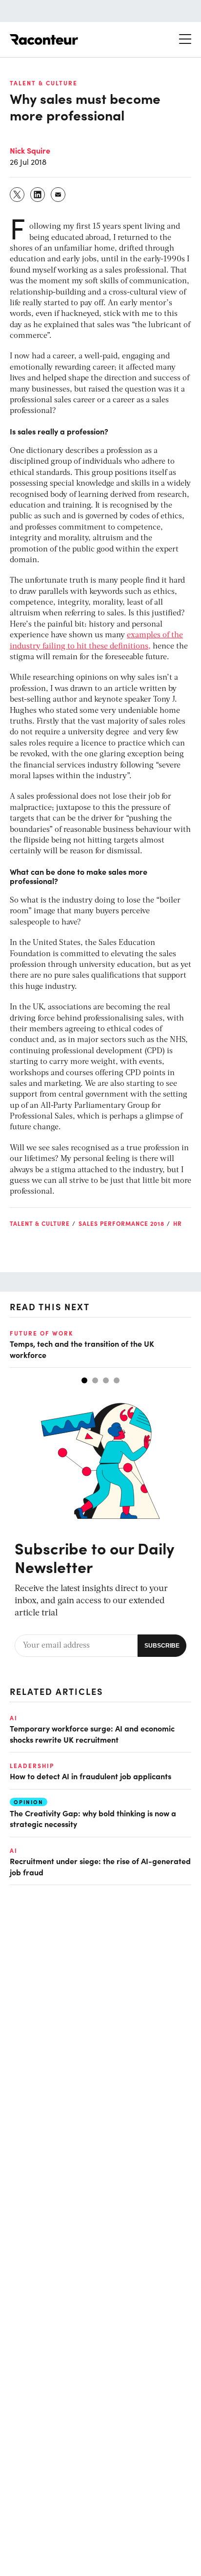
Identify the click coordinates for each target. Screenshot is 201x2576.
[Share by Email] (59, 195)
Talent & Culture (44, 83)
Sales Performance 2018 (121, 1223)
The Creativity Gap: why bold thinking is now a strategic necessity (93, 1818)
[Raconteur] (44, 39)
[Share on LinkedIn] (38, 195)
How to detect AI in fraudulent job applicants (90, 1776)
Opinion (29, 1802)
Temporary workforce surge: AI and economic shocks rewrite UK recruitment (92, 1733)
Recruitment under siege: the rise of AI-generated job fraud (100, 1866)
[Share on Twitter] (18, 195)
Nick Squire (30, 150)
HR (178, 1223)
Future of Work (41, 1333)
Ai (14, 1718)
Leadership (32, 1766)
